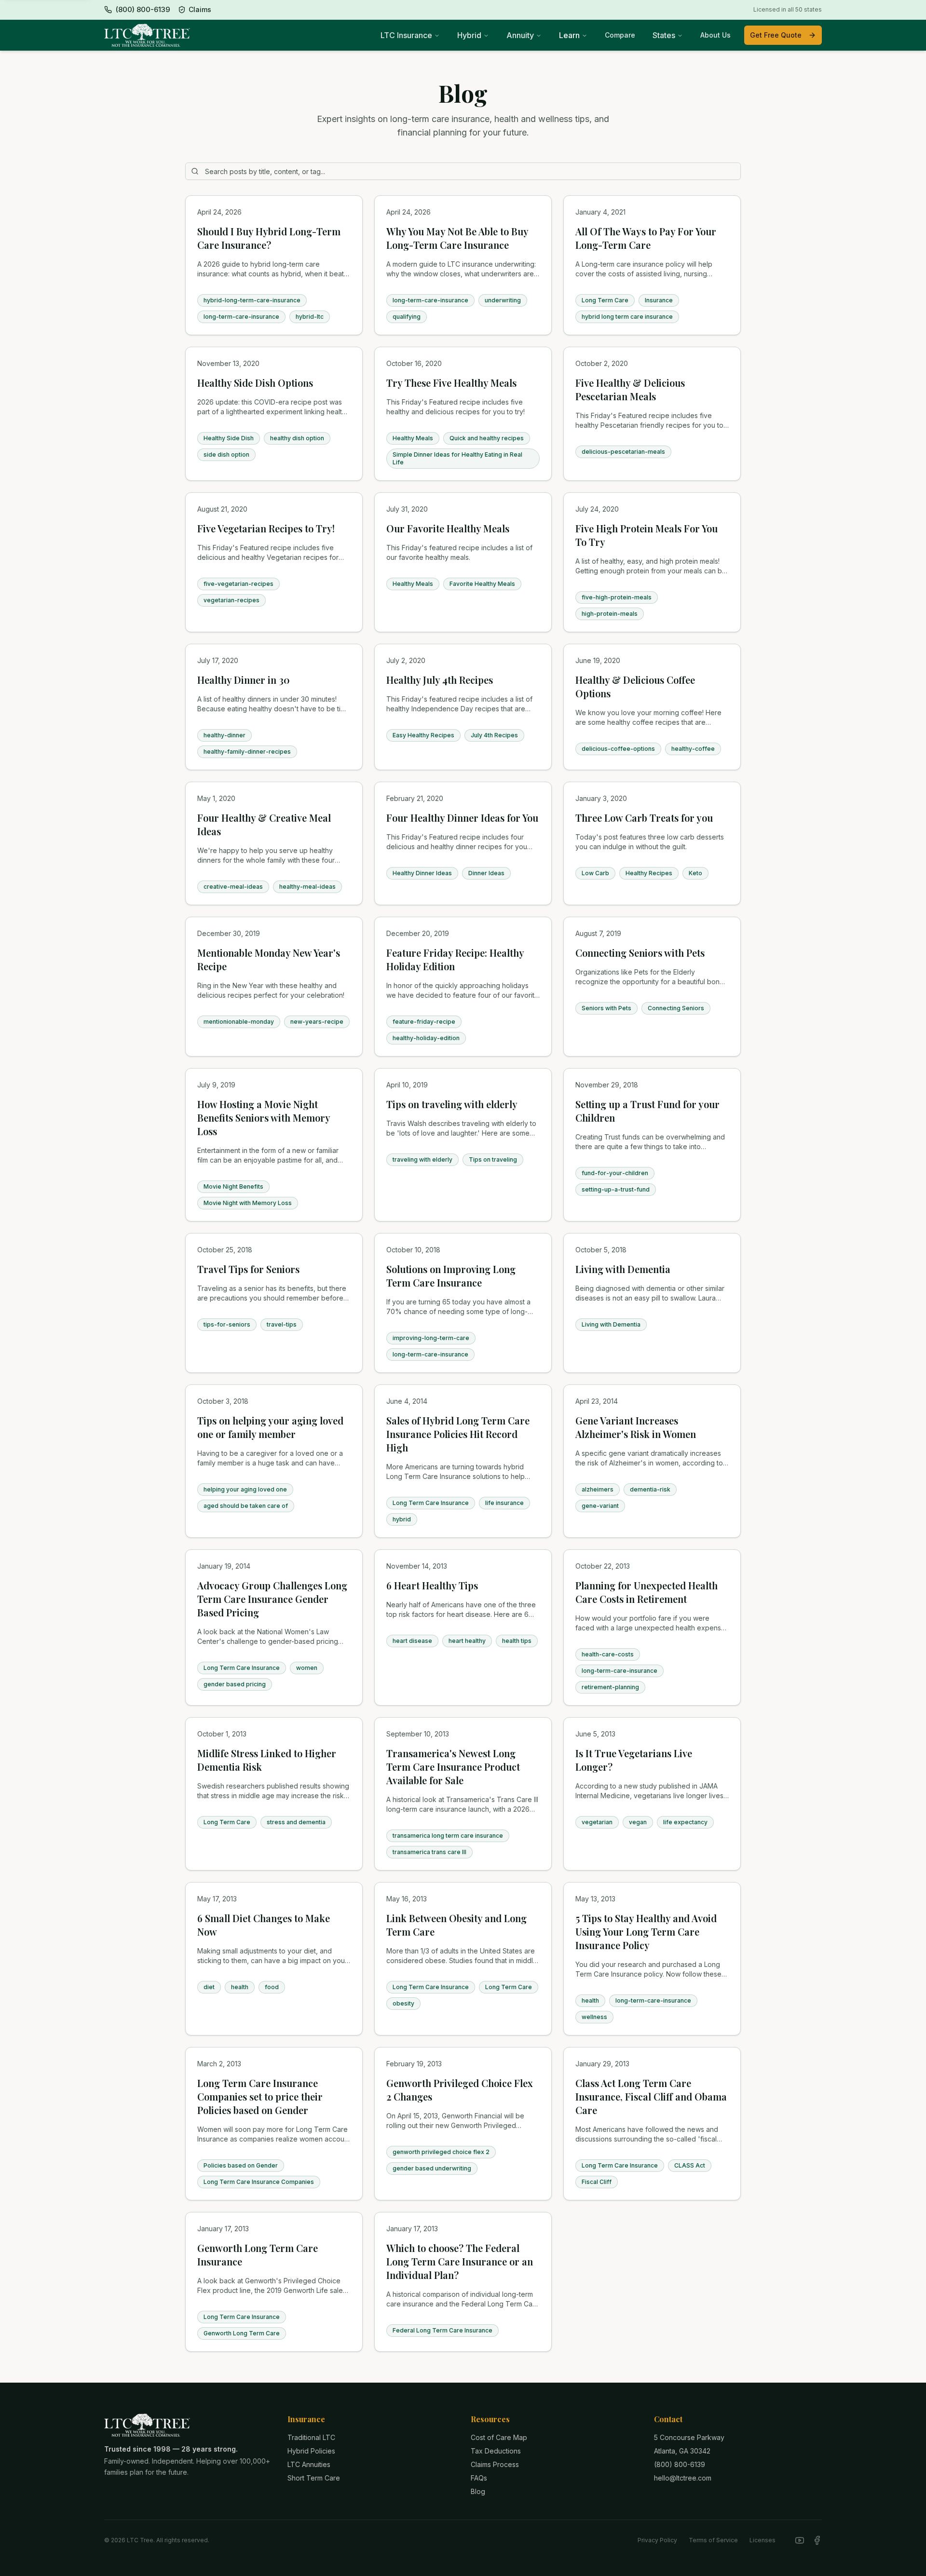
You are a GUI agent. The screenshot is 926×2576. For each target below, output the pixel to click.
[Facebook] (817, 2540)
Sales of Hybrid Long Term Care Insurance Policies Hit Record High (458, 1434)
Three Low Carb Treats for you (644, 818)
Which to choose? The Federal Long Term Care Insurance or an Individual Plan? (460, 2261)
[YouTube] (800, 2540)
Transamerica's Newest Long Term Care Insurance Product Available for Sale (453, 1767)
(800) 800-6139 (680, 2464)
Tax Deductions (496, 2451)
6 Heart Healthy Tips (432, 1585)
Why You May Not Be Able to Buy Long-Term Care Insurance (457, 238)
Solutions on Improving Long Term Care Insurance (451, 1276)
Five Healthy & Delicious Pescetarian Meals (630, 389)
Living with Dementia (623, 1269)
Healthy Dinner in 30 (244, 680)
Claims (200, 9)
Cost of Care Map (499, 2437)
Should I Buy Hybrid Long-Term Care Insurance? (269, 238)
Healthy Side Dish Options (255, 383)
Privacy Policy (657, 2540)
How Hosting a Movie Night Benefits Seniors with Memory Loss (264, 1118)
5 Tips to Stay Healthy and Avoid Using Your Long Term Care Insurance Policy (646, 1932)
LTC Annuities (309, 2464)
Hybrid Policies (311, 2451)
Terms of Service (713, 2540)
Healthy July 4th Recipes (440, 680)
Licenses (763, 2540)
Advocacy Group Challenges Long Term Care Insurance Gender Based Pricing (272, 1599)
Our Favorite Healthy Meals (448, 528)
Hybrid (469, 35)
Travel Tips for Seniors (248, 1269)
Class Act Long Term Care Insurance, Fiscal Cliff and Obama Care (651, 2096)
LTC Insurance (406, 35)
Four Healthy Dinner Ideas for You (462, 818)
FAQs (479, 2478)
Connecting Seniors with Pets (640, 953)
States (664, 35)
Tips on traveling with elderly (452, 1104)
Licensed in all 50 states (788, 9)
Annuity (520, 35)
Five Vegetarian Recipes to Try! (266, 528)
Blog (478, 2491)
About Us (715, 35)
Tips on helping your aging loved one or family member (270, 1427)
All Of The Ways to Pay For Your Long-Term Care (646, 238)
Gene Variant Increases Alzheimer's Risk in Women (636, 1427)
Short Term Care (314, 2478)
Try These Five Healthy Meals (451, 383)
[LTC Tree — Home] (147, 35)
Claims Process (495, 2464)
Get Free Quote (776, 35)
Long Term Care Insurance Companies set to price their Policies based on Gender (260, 2096)
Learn (569, 35)
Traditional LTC (311, 2437)
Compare (620, 35)
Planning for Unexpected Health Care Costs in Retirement (647, 1592)
